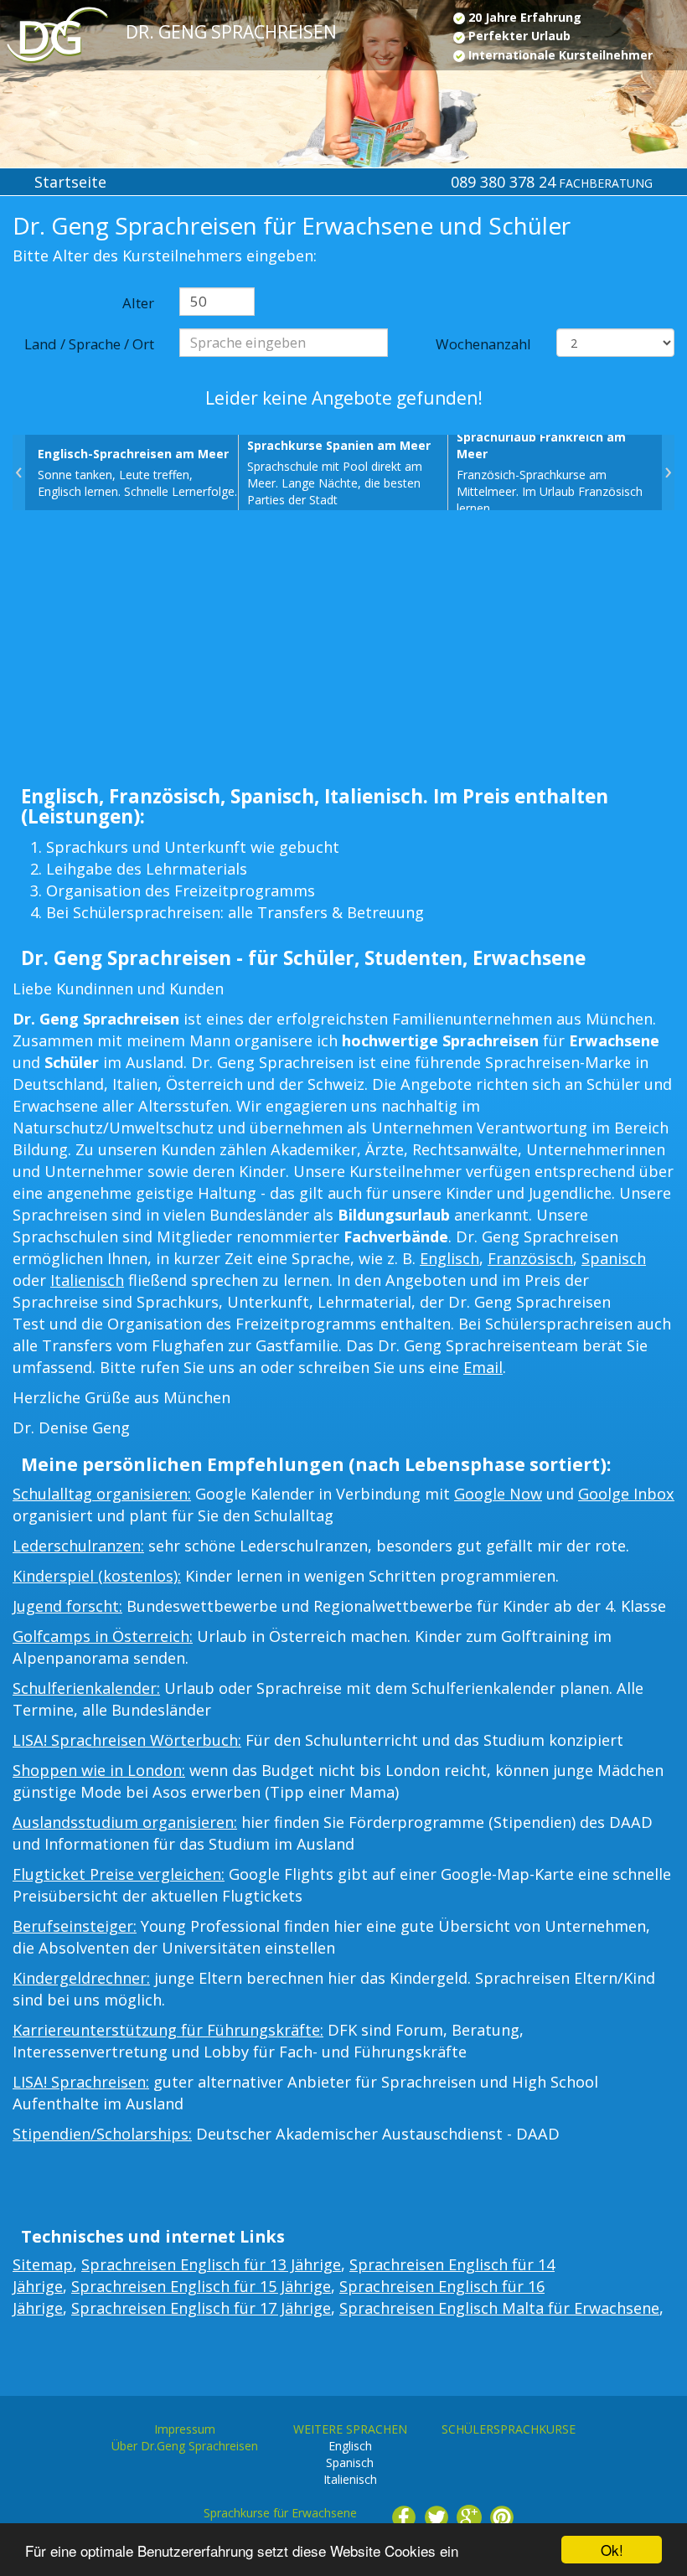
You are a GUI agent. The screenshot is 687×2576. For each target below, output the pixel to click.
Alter (138, 303)
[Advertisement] (343, 653)
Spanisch (614, 1258)
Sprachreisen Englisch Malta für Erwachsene (499, 2308)
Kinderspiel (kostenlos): (97, 1576)
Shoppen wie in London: (99, 1770)
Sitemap (43, 2264)
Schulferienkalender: (86, 1688)
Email (483, 1367)
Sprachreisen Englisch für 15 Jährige (201, 2286)
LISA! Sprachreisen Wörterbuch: (127, 1740)
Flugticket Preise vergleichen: (119, 1874)
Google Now (498, 1494)
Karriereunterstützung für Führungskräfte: (168, 2030)
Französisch (530, 1258)
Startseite (70, 182)
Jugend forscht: (67, 1606)
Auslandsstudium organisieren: (125, 1822)
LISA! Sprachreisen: (81, 2082)
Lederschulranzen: (78, 1546)
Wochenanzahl (483, 344)
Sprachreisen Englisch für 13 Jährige (211, 2264)
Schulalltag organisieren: (102, 1494)
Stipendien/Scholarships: (102, 2134)
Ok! (612, 2550)
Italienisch (87, 1280)
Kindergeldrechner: (81, 1978)
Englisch (449, 1258)
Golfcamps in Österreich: (103, 1636)
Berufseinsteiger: (75, 1926)
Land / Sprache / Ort (89, 344)
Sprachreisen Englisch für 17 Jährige (201, 2308)
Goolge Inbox (626, 1494)
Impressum (185, 2429)
